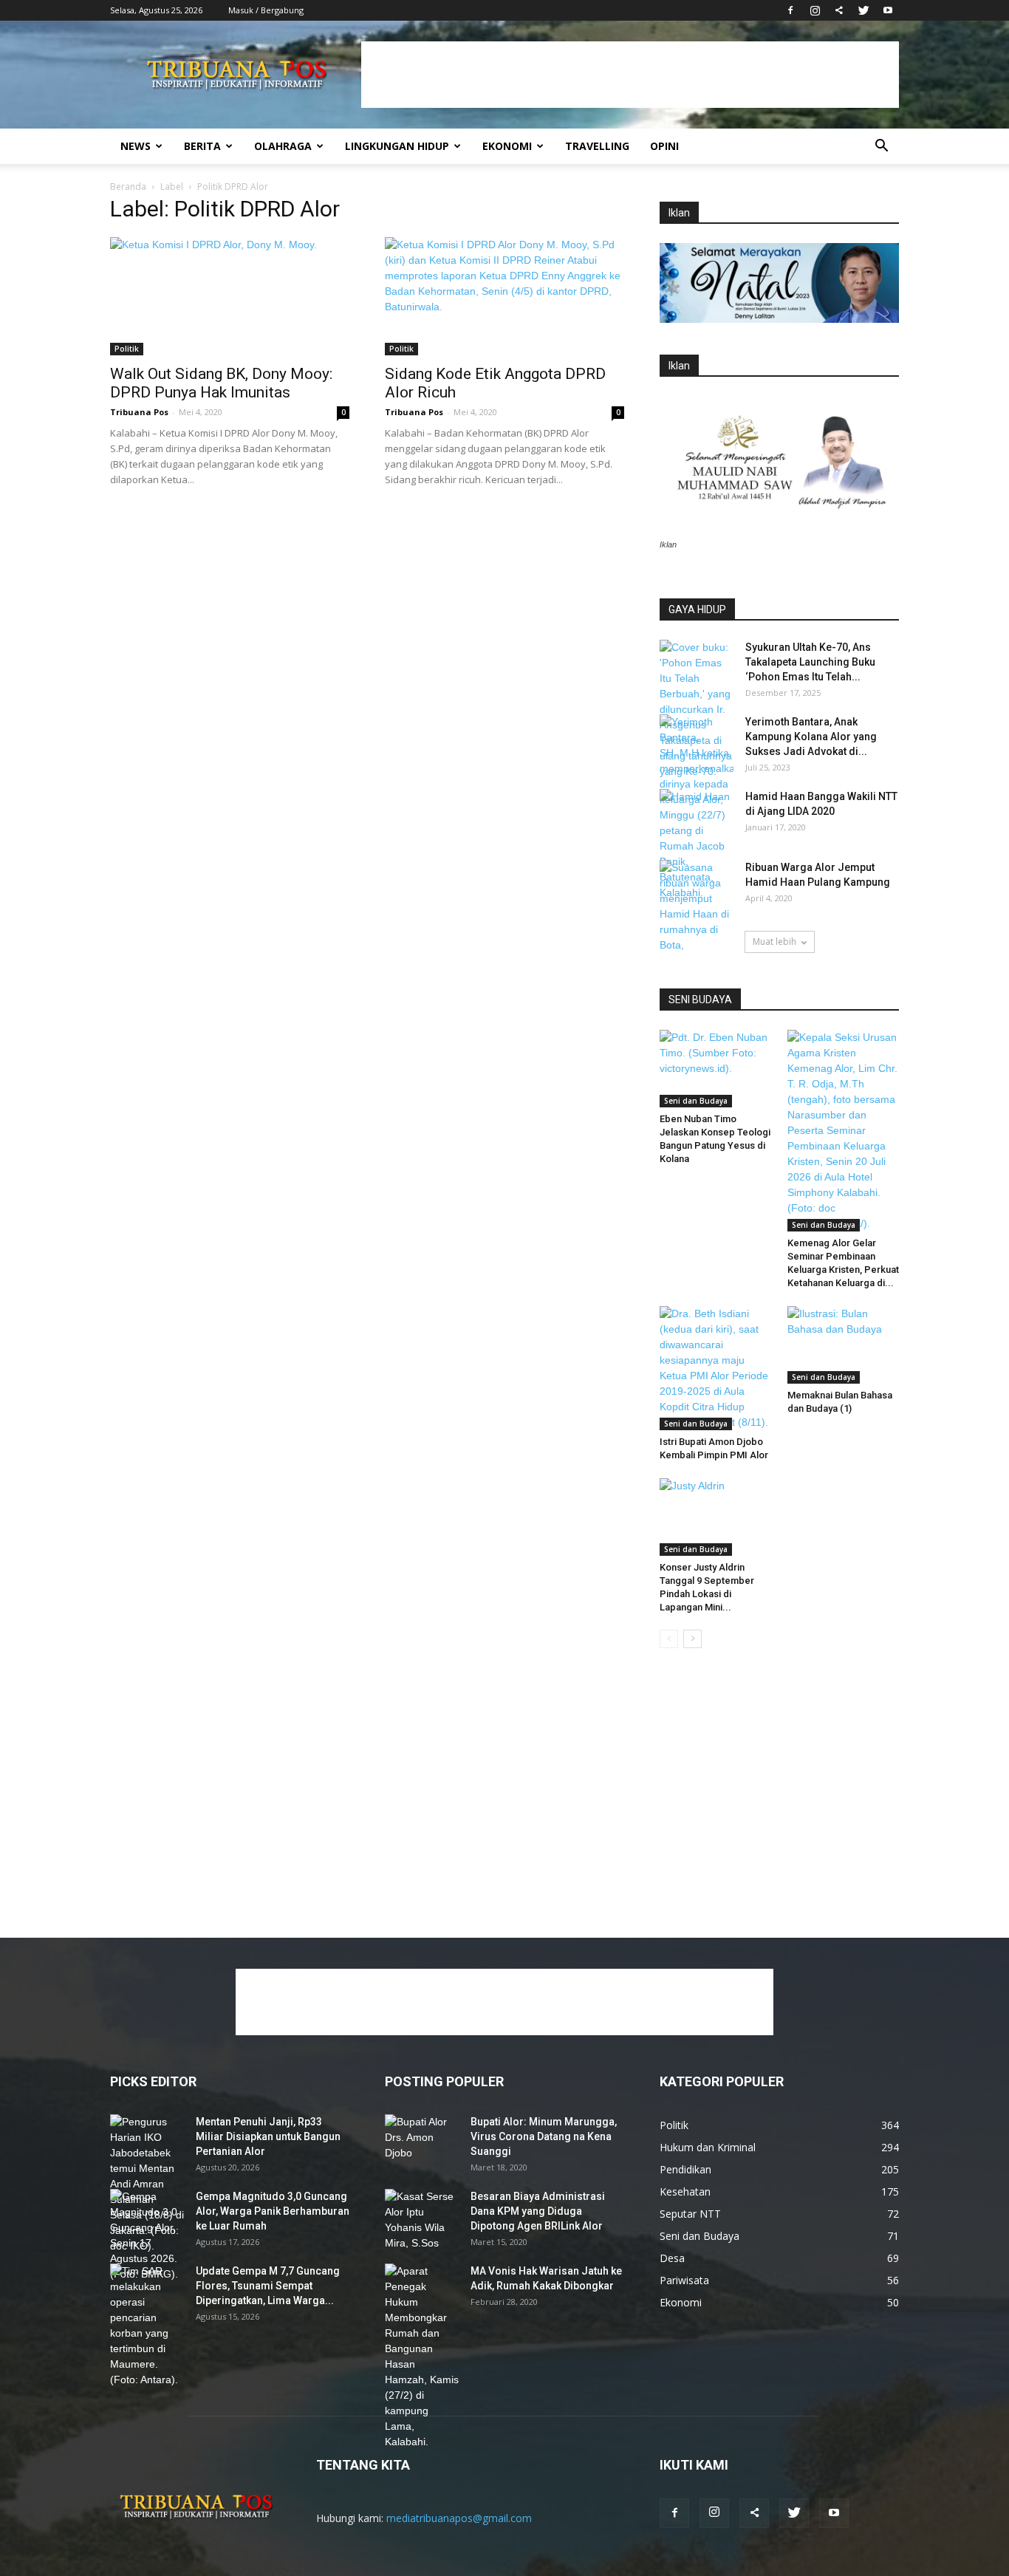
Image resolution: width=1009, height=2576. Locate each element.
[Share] (839, 10)
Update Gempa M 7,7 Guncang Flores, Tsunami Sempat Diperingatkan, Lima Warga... (268, 2286)
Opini (664, 146)
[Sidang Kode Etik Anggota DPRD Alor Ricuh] (504, 296)
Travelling (597, 146)
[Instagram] (815, 10)
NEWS (136, 146)
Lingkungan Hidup (397, 146)
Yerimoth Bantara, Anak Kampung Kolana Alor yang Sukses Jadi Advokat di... (811, 737)
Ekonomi (507, 146)
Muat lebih (774, 942)
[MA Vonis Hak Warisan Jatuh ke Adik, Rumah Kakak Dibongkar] (422, 2357)
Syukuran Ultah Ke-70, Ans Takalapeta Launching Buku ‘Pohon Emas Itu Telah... (810, 662)
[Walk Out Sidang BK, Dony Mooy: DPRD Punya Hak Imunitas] (230, 296)
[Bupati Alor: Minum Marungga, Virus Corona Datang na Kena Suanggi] (422, 2140)
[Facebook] (790, 10)
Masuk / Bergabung (266, 10)
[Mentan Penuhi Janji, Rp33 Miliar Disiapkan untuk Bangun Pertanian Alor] (147, 2184)
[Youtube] (888, 10)
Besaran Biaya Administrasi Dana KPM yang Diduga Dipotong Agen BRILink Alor (538, 2211)
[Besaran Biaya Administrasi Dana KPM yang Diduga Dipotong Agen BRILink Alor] (422, 2220)
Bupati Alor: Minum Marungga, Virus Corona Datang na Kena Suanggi (544, 2136)
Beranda (128, 187)
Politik (127, 349)
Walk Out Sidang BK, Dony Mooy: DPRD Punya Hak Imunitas (221, 383)
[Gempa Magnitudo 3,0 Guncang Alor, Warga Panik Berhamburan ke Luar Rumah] (147, 2235)
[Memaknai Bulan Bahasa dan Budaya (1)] (844, 1345)
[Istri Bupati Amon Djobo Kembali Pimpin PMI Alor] (716, 1368)
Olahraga (283, 146)
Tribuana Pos (139, 412)
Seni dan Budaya (696, 1101)
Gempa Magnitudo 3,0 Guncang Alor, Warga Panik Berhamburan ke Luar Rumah (273, 2211)
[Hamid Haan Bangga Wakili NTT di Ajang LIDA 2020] (697, 815)
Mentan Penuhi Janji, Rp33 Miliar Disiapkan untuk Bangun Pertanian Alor (268, 2136)
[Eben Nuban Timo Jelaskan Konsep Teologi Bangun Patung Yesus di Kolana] (716, 1068)
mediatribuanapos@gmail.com (459, 2518)
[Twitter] (863, 10)
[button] (881, 147)
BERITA (202, 146)
